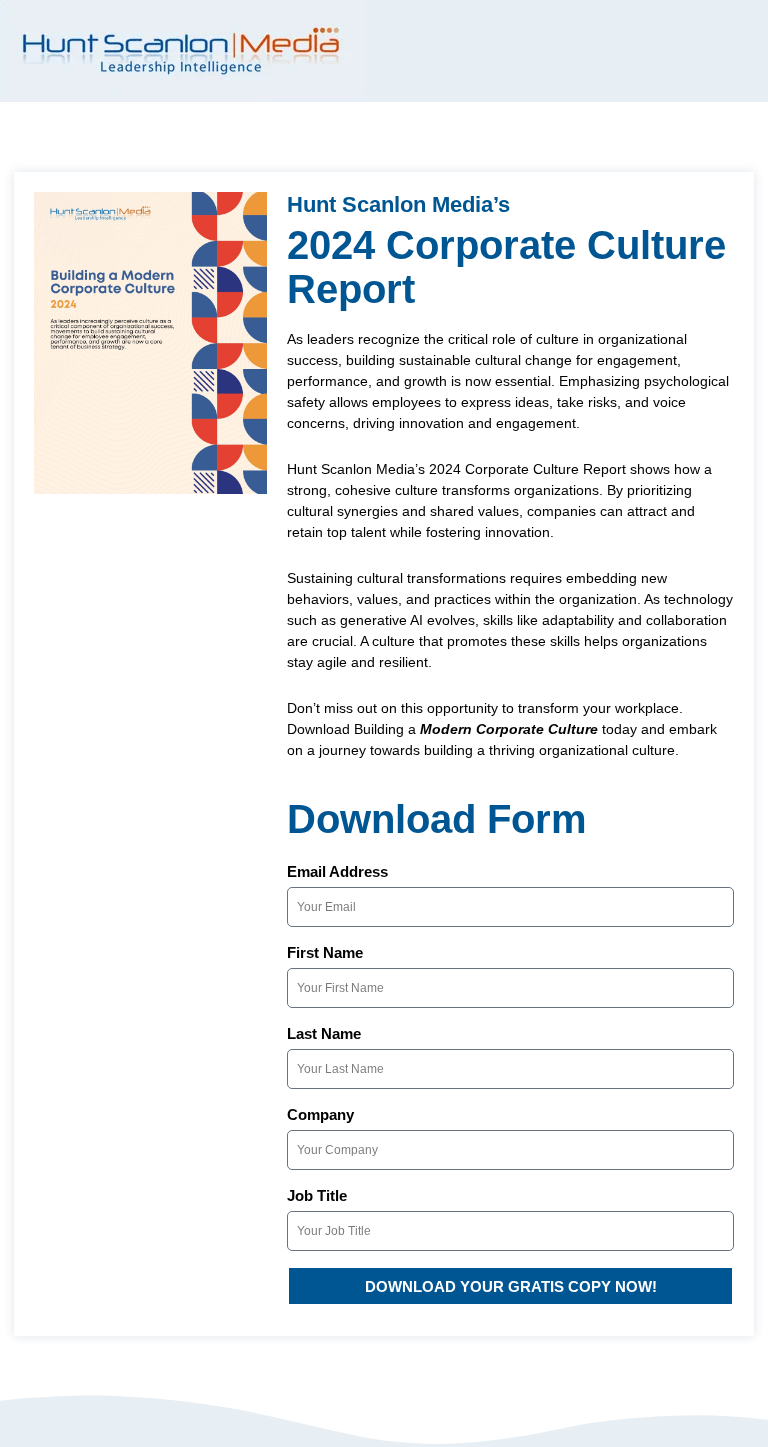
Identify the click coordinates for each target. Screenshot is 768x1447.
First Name (325, 952)
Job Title (317, 1195)
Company (320, 1114)
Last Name (324, 1033)
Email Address (337, 871)
